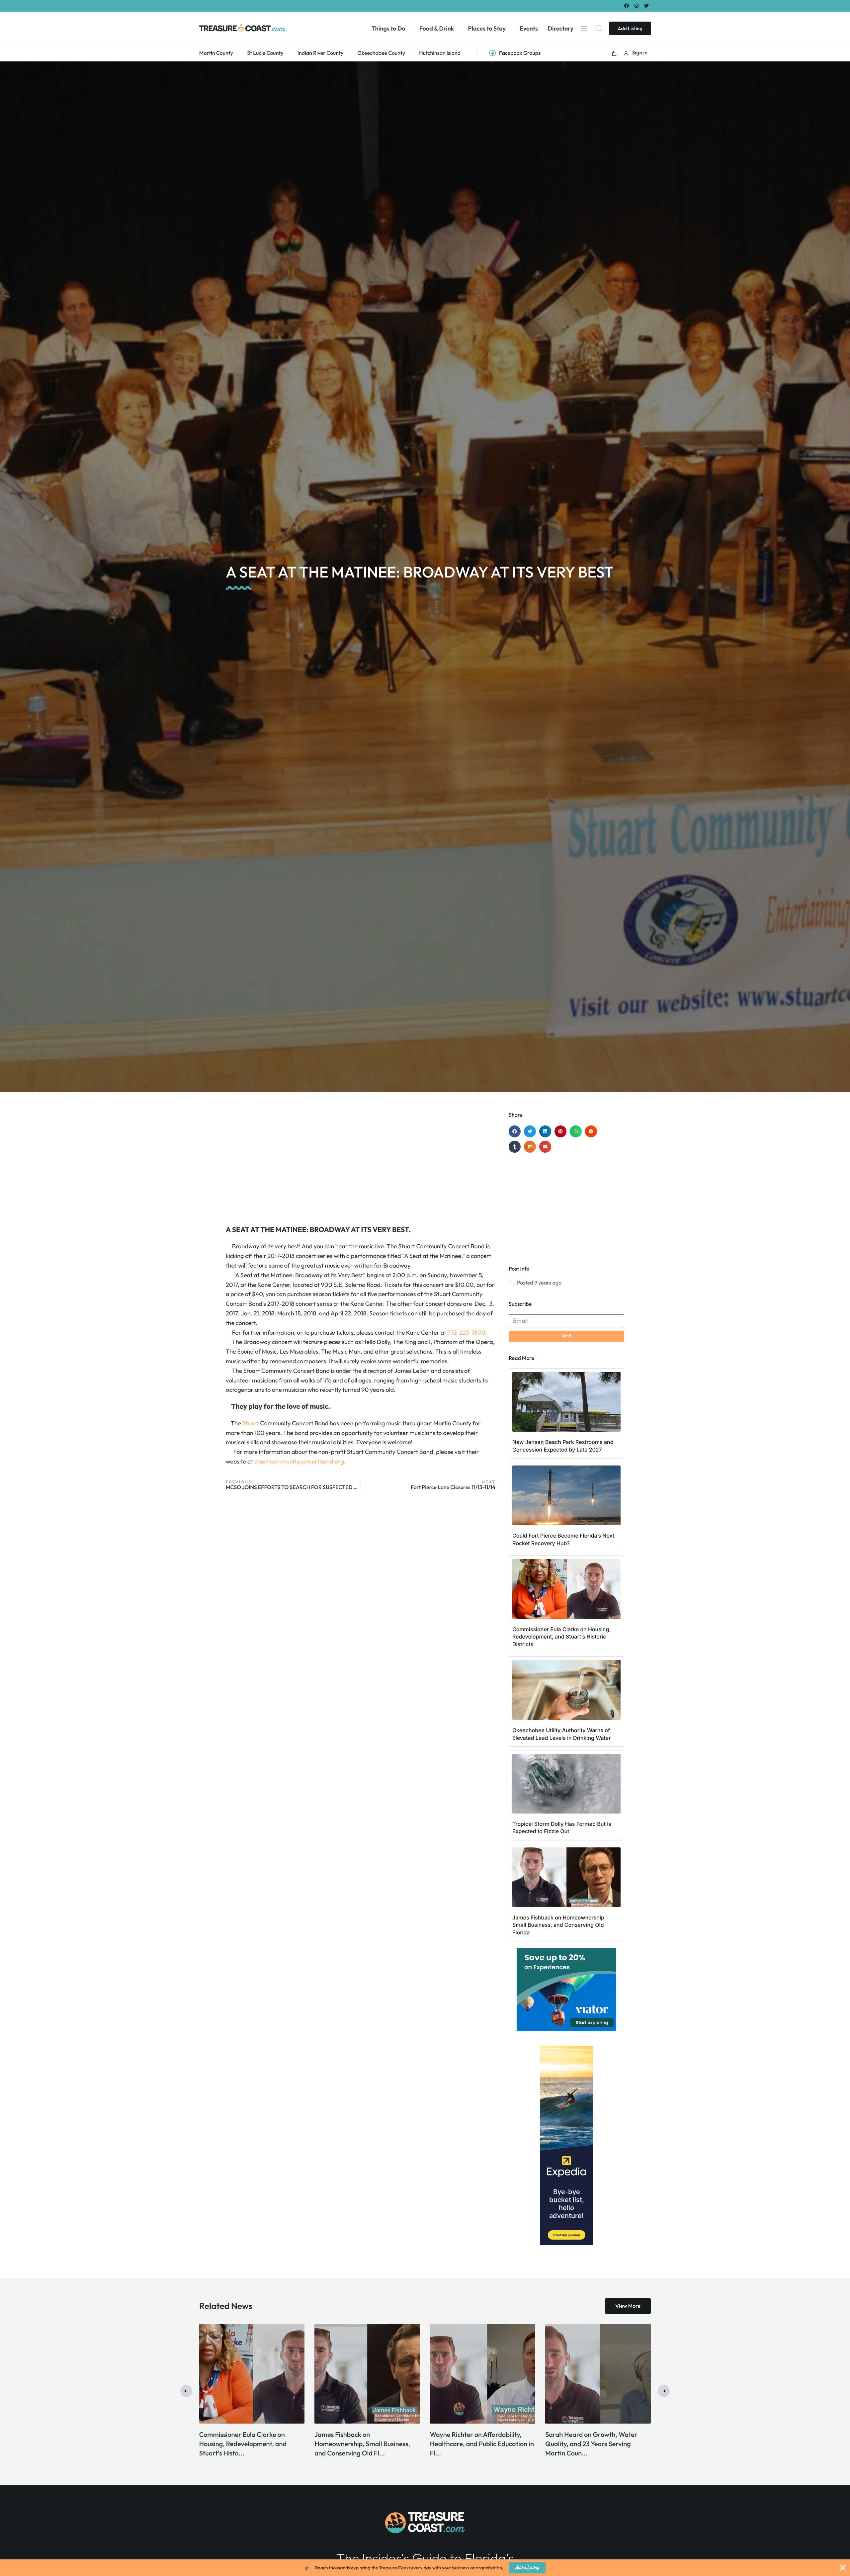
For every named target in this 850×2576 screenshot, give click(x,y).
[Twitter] (647, 5)
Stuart (250, 1423)
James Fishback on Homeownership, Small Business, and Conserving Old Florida (559, 1925)
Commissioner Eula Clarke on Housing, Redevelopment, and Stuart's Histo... (475, 2444)
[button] (614, 53)
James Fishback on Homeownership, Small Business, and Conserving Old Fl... (594, 2444)
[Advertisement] (361, 1165)
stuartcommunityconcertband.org (299, 1461)
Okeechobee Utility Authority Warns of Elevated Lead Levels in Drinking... (248, 2444)
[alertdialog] (425, 2568)
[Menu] (584, 28)
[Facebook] (626, 5)
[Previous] (186, 2391)
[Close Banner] (843, 2568)
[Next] (664, 2391)
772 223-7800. (467, 1332)
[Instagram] (637, 5)
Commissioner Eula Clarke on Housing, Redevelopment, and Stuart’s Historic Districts (561, 1637)
